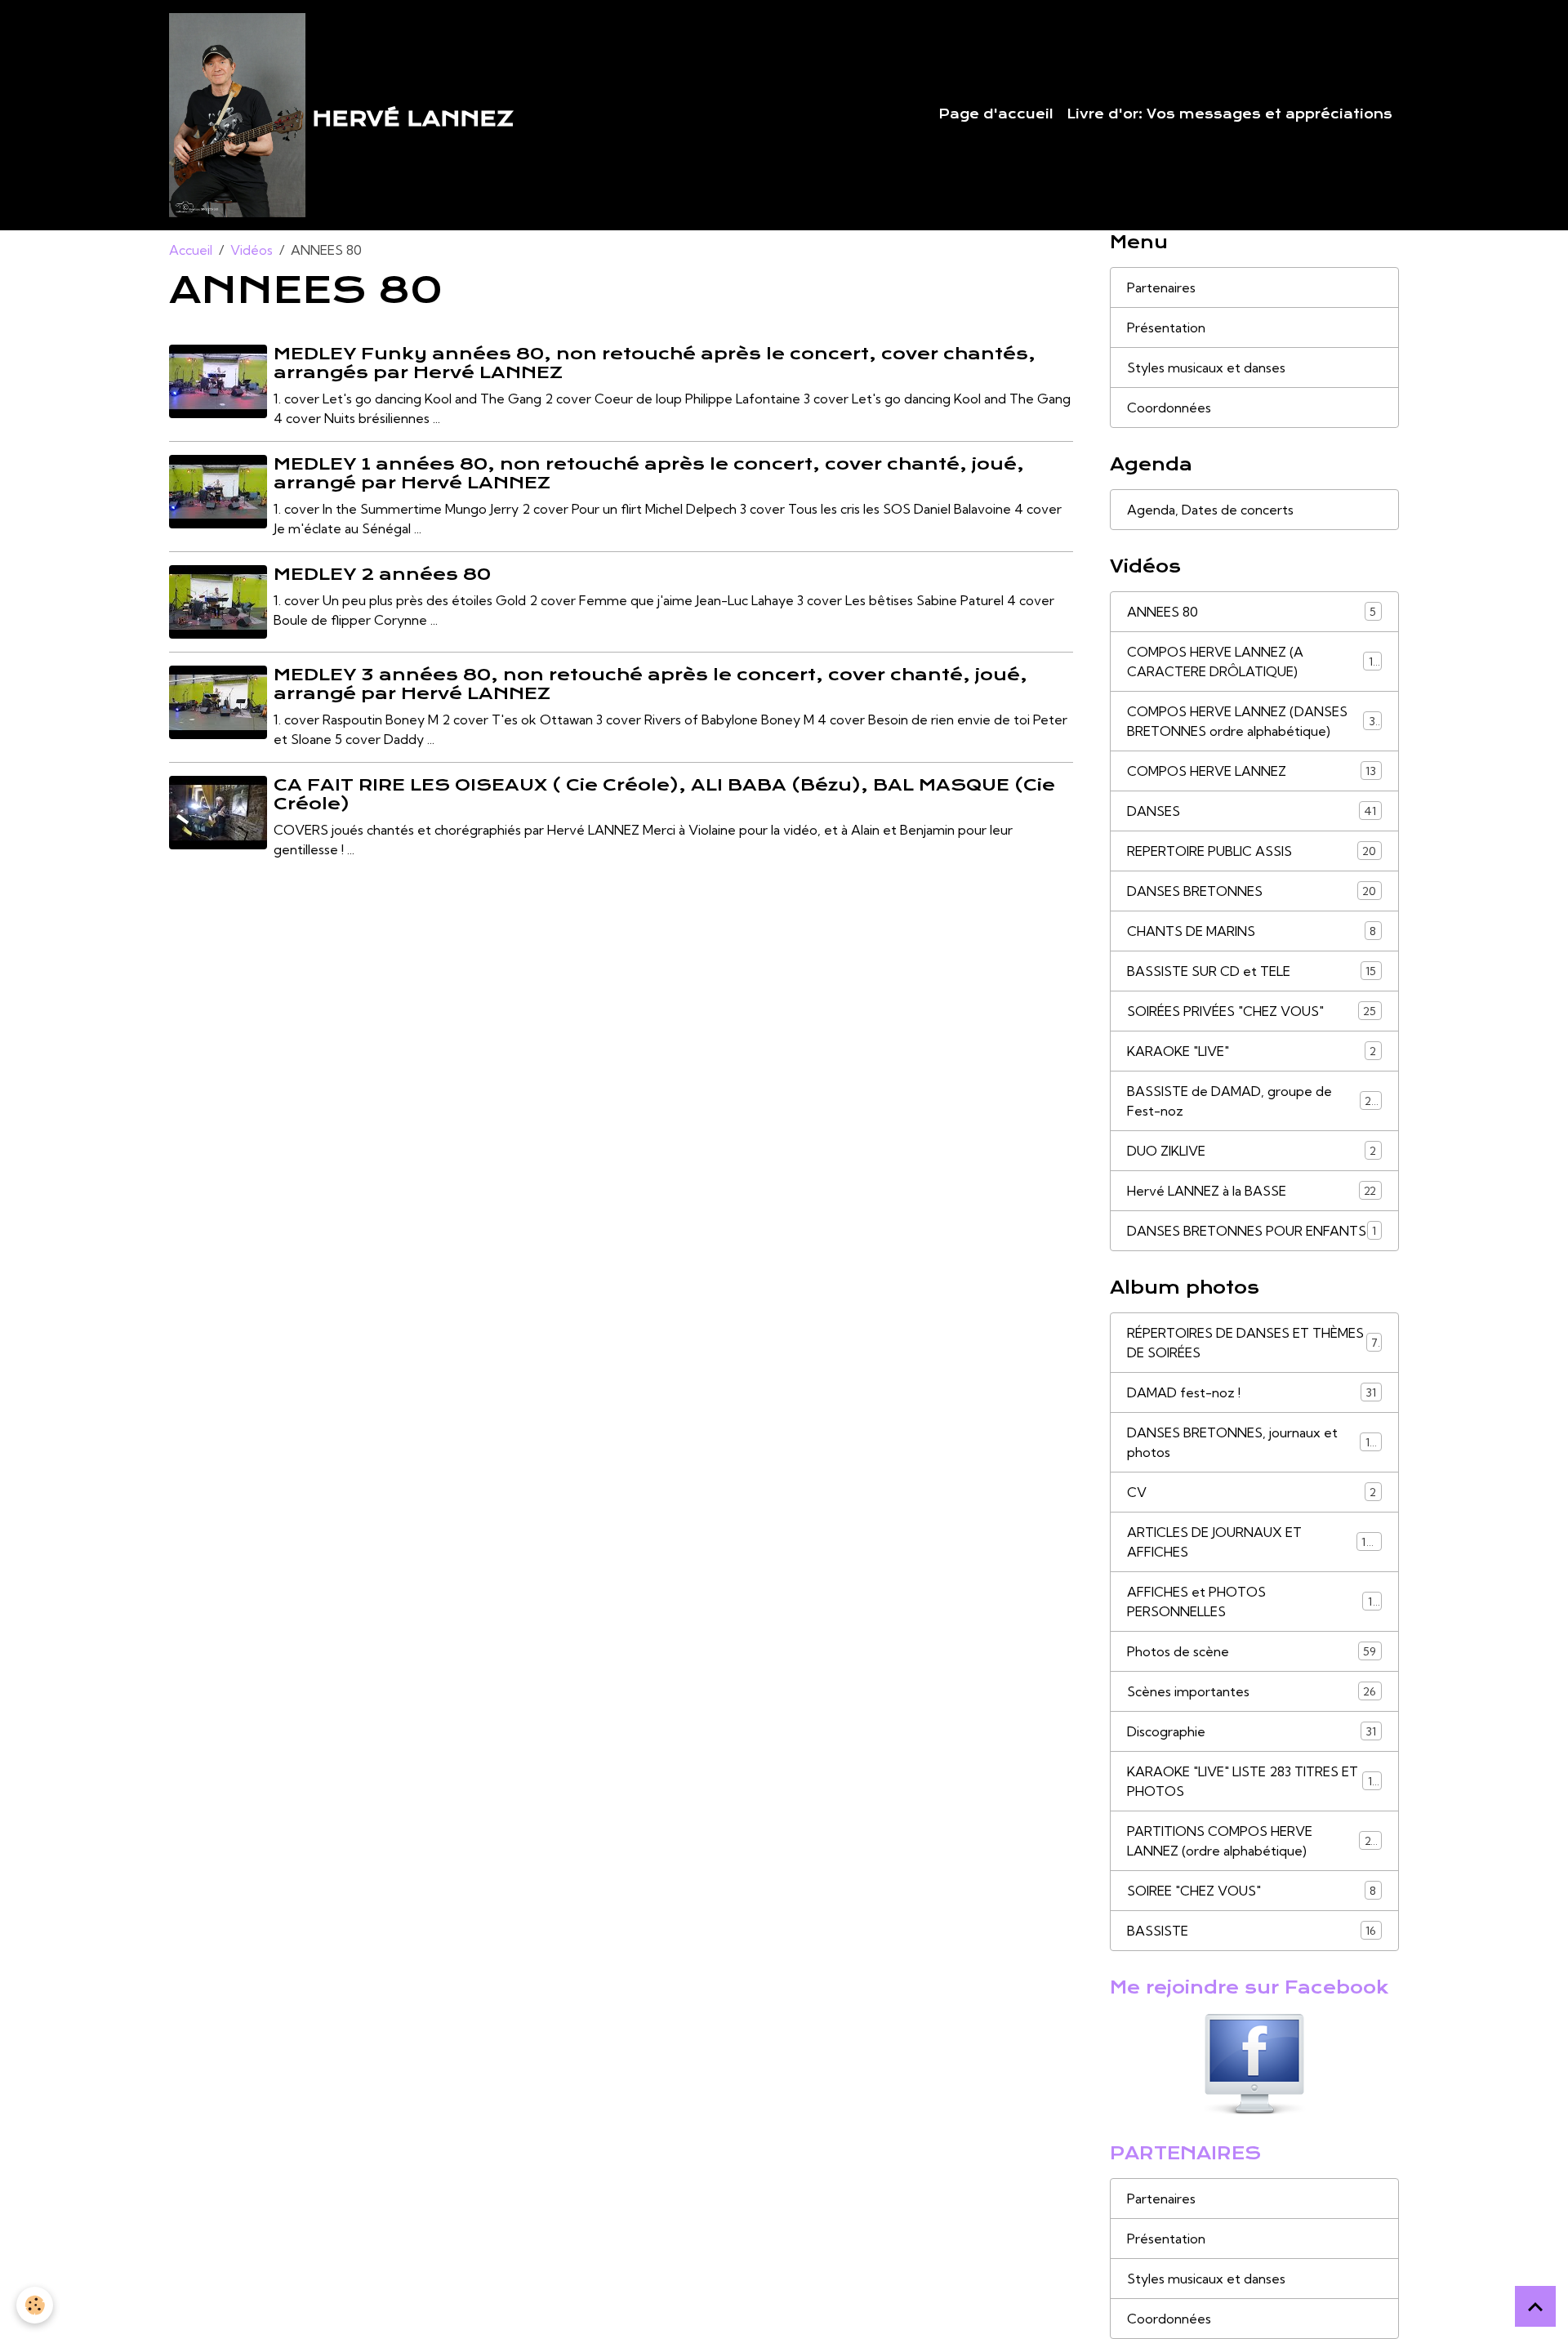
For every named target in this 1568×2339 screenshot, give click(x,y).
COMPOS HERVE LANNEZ (1252, 771)
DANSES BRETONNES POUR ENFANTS (1252, 1231)
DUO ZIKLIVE (1252, 1151)
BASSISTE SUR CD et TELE (1252, 971)
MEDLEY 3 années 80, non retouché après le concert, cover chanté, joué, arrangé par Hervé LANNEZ (650, 684)
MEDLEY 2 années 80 (382, 574)
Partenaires (1161, 287)
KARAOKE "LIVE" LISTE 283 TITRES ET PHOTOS (1253, 1781)
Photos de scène (1252, 1651)
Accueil (191, 250)
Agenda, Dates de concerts (1210, 510)
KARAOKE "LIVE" (1252, 1051)
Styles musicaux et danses (1206, 368)
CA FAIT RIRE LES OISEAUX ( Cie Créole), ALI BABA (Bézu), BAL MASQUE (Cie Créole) (664, 794)
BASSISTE (1252, 1931)
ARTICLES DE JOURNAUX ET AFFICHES (1252, 1542)
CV (1252, 1492)
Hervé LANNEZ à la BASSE (1252, 1191)
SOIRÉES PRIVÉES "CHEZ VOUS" (1252, 1011)
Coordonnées (1169, 408)
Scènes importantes (1252, 1691)
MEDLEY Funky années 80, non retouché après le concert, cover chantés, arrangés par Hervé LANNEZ (655, 363)
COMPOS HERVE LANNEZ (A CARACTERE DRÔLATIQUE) (1254, 662)
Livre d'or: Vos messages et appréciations (1229, 114)
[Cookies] (35, 2305)
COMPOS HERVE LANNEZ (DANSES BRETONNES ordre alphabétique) (1255, 721)
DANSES (1252, 811)
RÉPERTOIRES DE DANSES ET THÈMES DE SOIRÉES (1252, 1343)
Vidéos (252, 250)
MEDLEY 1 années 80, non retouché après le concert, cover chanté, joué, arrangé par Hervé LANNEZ (649, 473)
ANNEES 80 (1252, 612)
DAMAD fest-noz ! (1252, 1392)
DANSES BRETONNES (1252, 891)
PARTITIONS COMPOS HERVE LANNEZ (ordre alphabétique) (1255, 1841)
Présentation (1166, 327)
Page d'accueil (996, 114)
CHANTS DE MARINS (1252, 931)
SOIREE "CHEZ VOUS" (1252, 1891)
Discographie (1252, 1731)
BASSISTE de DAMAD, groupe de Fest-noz (1252, 1101)
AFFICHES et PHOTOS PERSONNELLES (1252, 1602)
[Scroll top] (1535, 2306)
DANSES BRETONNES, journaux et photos (1252, 1442)
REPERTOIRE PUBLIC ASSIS (1252, 851)
